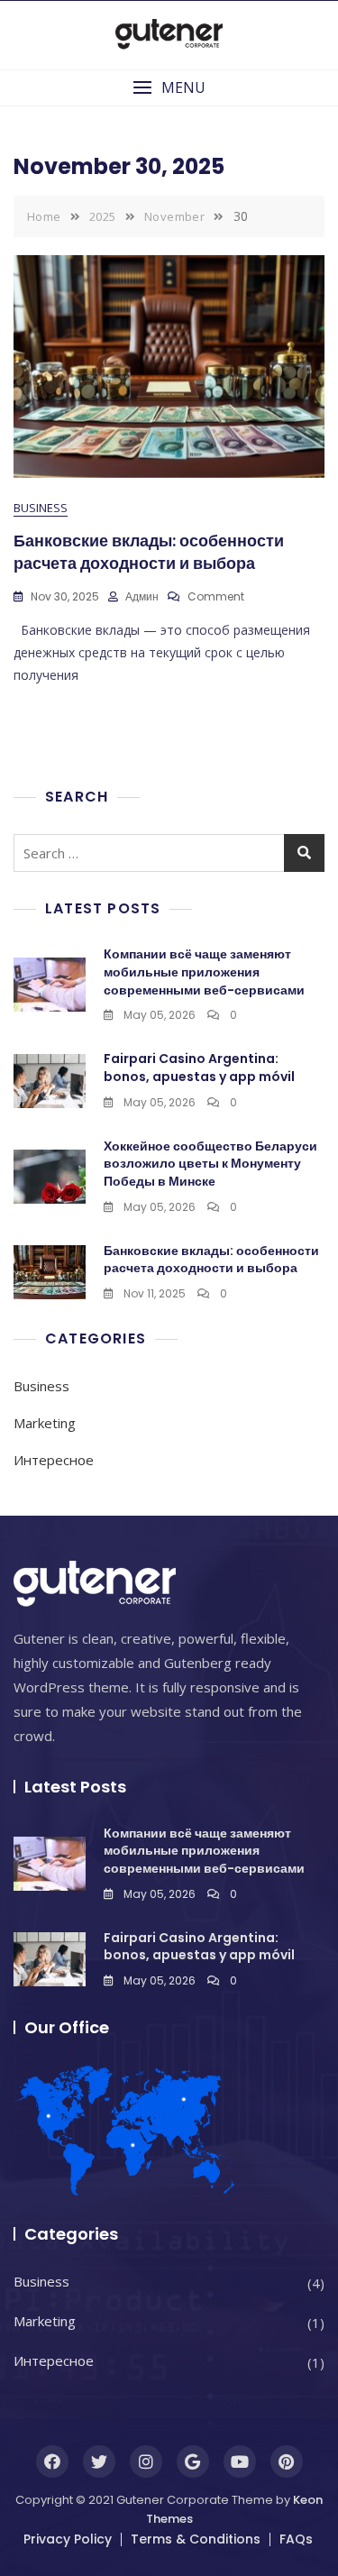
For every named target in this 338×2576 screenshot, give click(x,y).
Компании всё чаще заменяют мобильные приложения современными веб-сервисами (204, 972)
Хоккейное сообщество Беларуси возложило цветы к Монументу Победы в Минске (210, 1164)
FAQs (296, 2539)
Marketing (45, 1423)
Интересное (54, 1460)
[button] (169, 88)
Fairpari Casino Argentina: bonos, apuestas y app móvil (199, 1068)
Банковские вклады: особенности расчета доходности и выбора (149, 552)
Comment (216, 596)
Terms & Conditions (196, 2539)
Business (41, 508)
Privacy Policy (68, 2539)
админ (142, 596)
